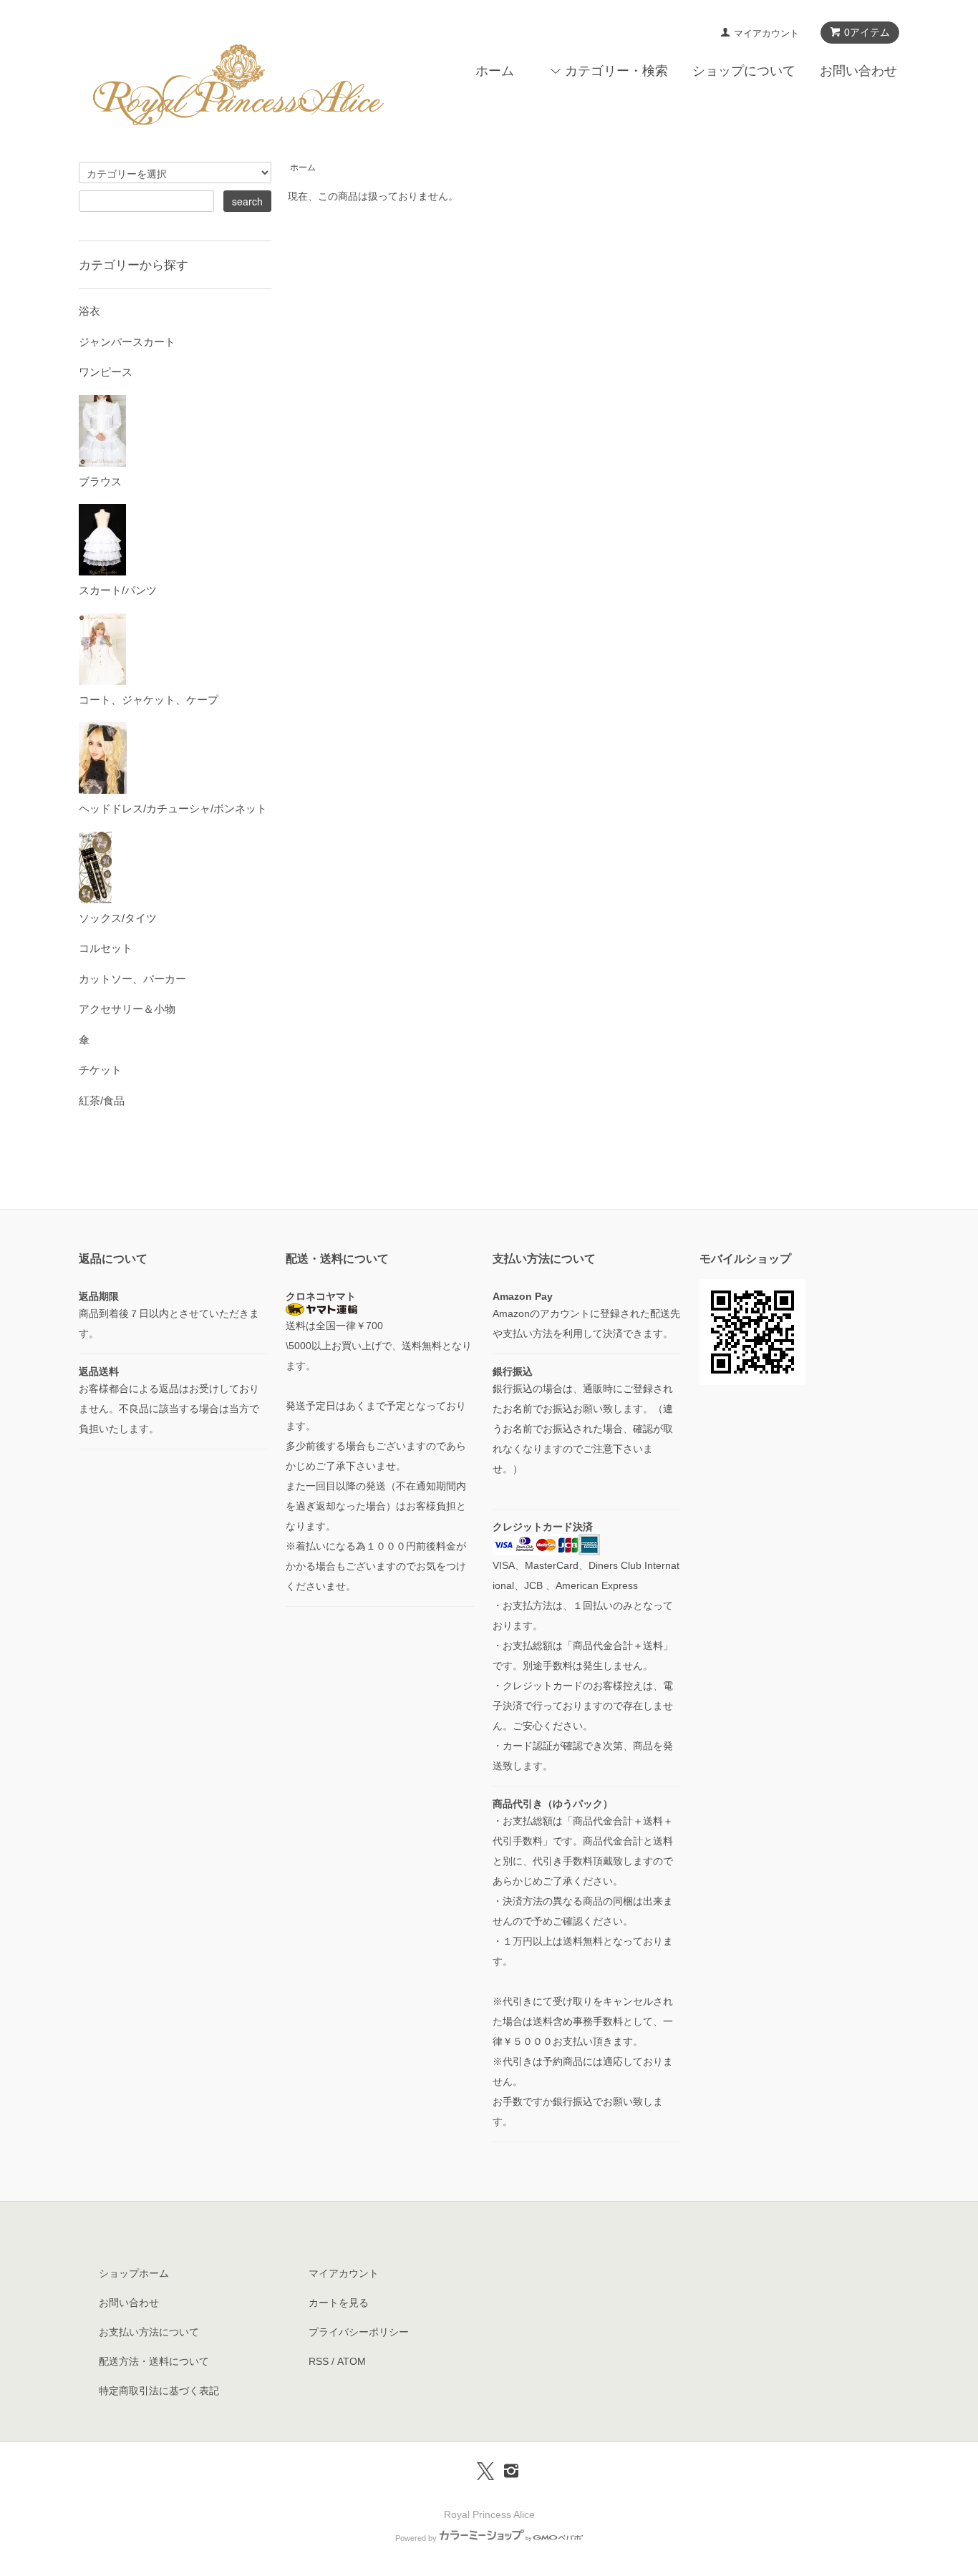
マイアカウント (766, 33)
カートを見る (339, 2303)
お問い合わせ (858, 71)
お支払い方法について (149, 2332)
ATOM (352, 2361)
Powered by (416, 2538)
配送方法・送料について (154, 2361)
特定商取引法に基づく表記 (159, 2391)
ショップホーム (134, 2273)
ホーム (495, 71)
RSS (319, 2361)
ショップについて (744, 71)
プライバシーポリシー (359, 2332)
